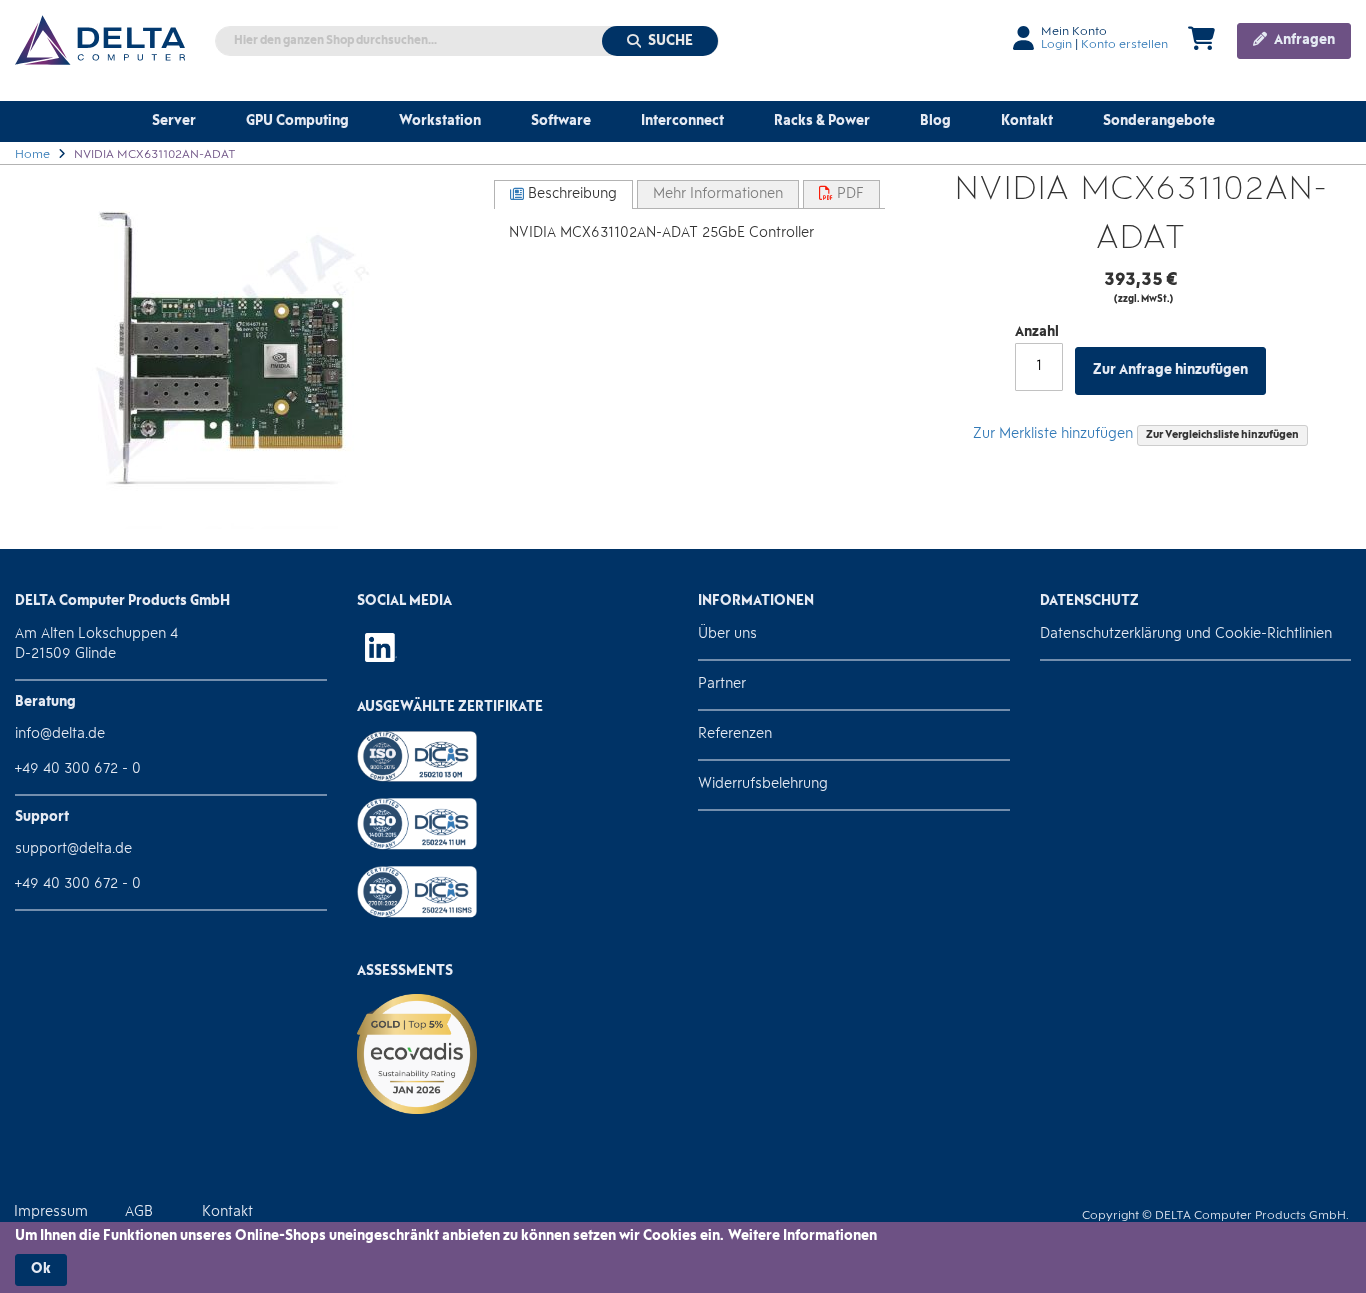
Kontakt (227, 1212)
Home (32, 155)
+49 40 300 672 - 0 (78, 769)
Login (1056, 45)
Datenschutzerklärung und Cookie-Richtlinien (1186, 634)
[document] (683, 1257)
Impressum (51, 1212)
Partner (722, 684)
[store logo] (100, 40)
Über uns (727, 634)
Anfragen (1303, 40)
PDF (848, 194)
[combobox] (467, 41)
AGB (139, 1212)
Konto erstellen (1124, 45)
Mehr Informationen (718, 194)
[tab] (563, 194)
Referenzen (735, 734)
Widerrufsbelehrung (763, 784)
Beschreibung (570, 194)
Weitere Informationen (802, 1236)
